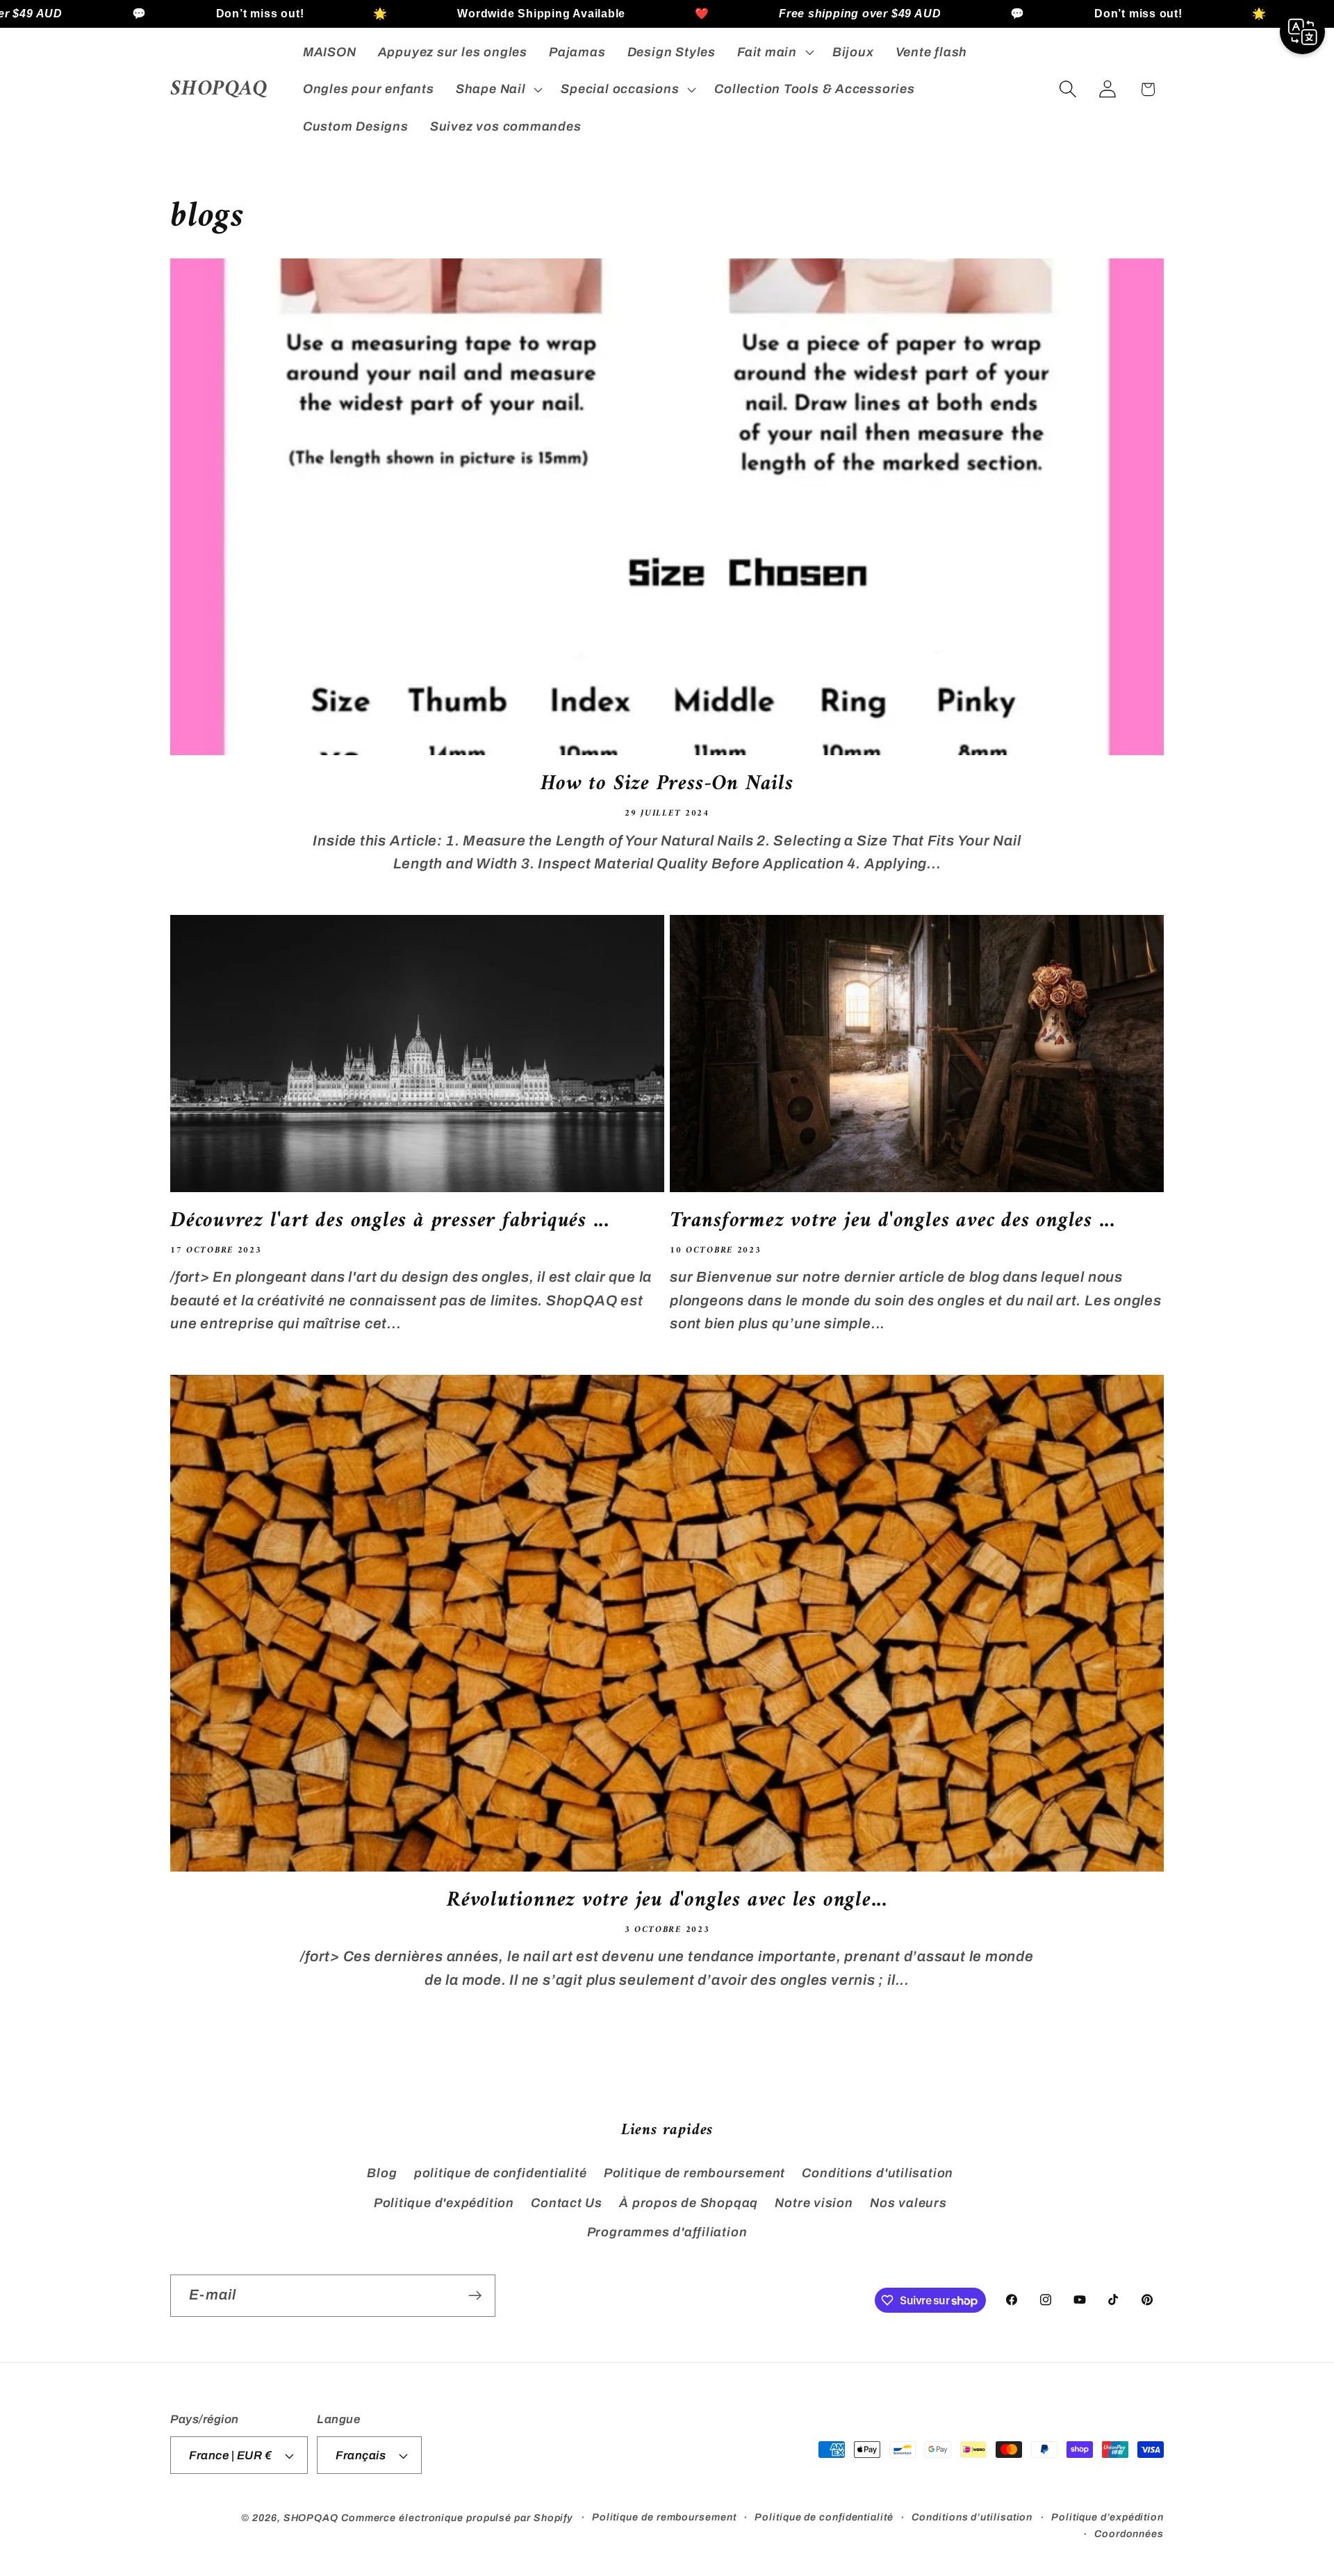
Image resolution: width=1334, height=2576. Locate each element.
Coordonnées (1129, 2534)
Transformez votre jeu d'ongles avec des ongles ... (892, 1222)
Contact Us (567, 2203)
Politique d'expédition (444, 2203)
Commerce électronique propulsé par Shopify (457, 2518)
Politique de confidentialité (824, 2517)
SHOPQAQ (311, 2518)
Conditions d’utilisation (972, 2517)
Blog (382, 2174)
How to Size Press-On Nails (667, 785)
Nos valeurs (908, 2203)
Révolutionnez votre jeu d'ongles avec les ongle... (667, 1901)
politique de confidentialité (501, 2174)
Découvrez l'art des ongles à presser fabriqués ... (390, 1222)
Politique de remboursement (694, 2174)
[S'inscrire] (475, 2296)
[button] (774, 52)
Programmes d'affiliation (667, 2232)
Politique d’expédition (1107, 2517)
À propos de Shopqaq (689, 2203)
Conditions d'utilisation (878, 2174)
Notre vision (814, 2203)
